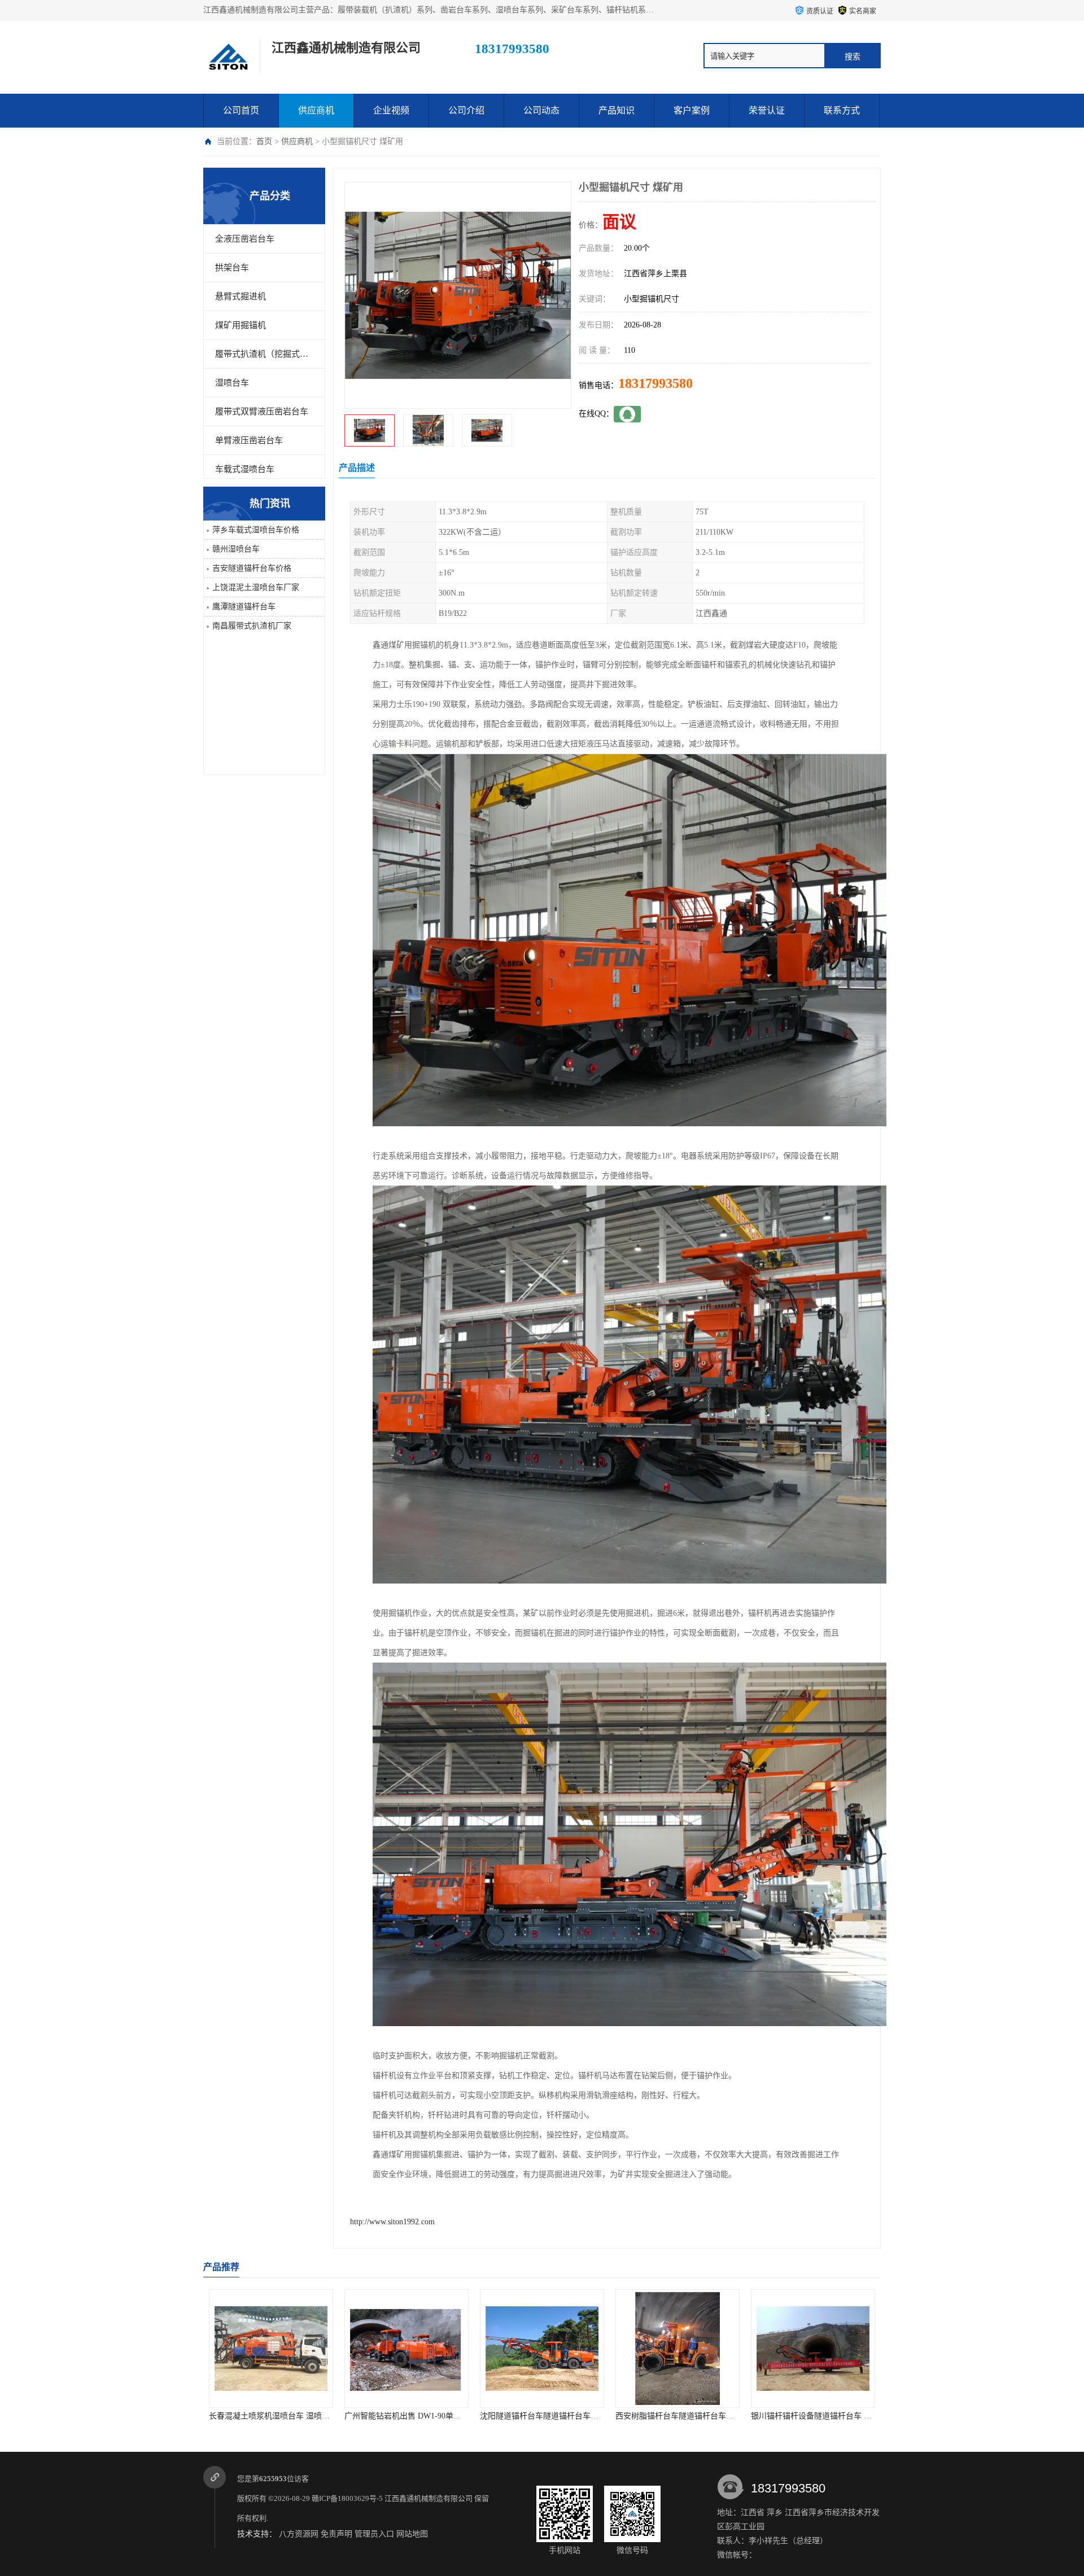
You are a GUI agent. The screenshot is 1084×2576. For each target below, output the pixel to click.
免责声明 (336, 2534)
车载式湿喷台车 (245, 469)
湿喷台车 (232, 383)
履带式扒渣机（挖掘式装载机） (264, 354)
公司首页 (241, 110)
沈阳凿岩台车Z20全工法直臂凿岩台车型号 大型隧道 (842, 2416)
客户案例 (692, 110)
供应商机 (316, 110)
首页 (264, 141)
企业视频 (391, 110)
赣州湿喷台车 (236, 549)
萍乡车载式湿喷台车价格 (256, 530)
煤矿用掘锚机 (241, 325)
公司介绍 (466, 110)
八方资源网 (299, 2534)
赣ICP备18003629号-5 (347, 2498)
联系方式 (842, 110)
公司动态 (541, 110)
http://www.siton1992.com (392, 2222)
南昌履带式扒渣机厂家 (252, 626)
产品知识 (617, 110)
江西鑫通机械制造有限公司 (429, 2498)
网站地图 (412, 2534)
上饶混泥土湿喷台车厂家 (256, 587)
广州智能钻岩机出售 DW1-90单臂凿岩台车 (283, 2416)
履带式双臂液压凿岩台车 (262, 412)
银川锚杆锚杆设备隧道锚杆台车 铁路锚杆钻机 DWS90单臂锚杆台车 (733, 2416)
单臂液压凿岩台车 (249, 440)
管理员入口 (374, 2534)
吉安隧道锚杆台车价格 (252, 568)
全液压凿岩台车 (245, 239)
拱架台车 (232, 268)
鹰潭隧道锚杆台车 (244, 607)
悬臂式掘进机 (241, 296)
